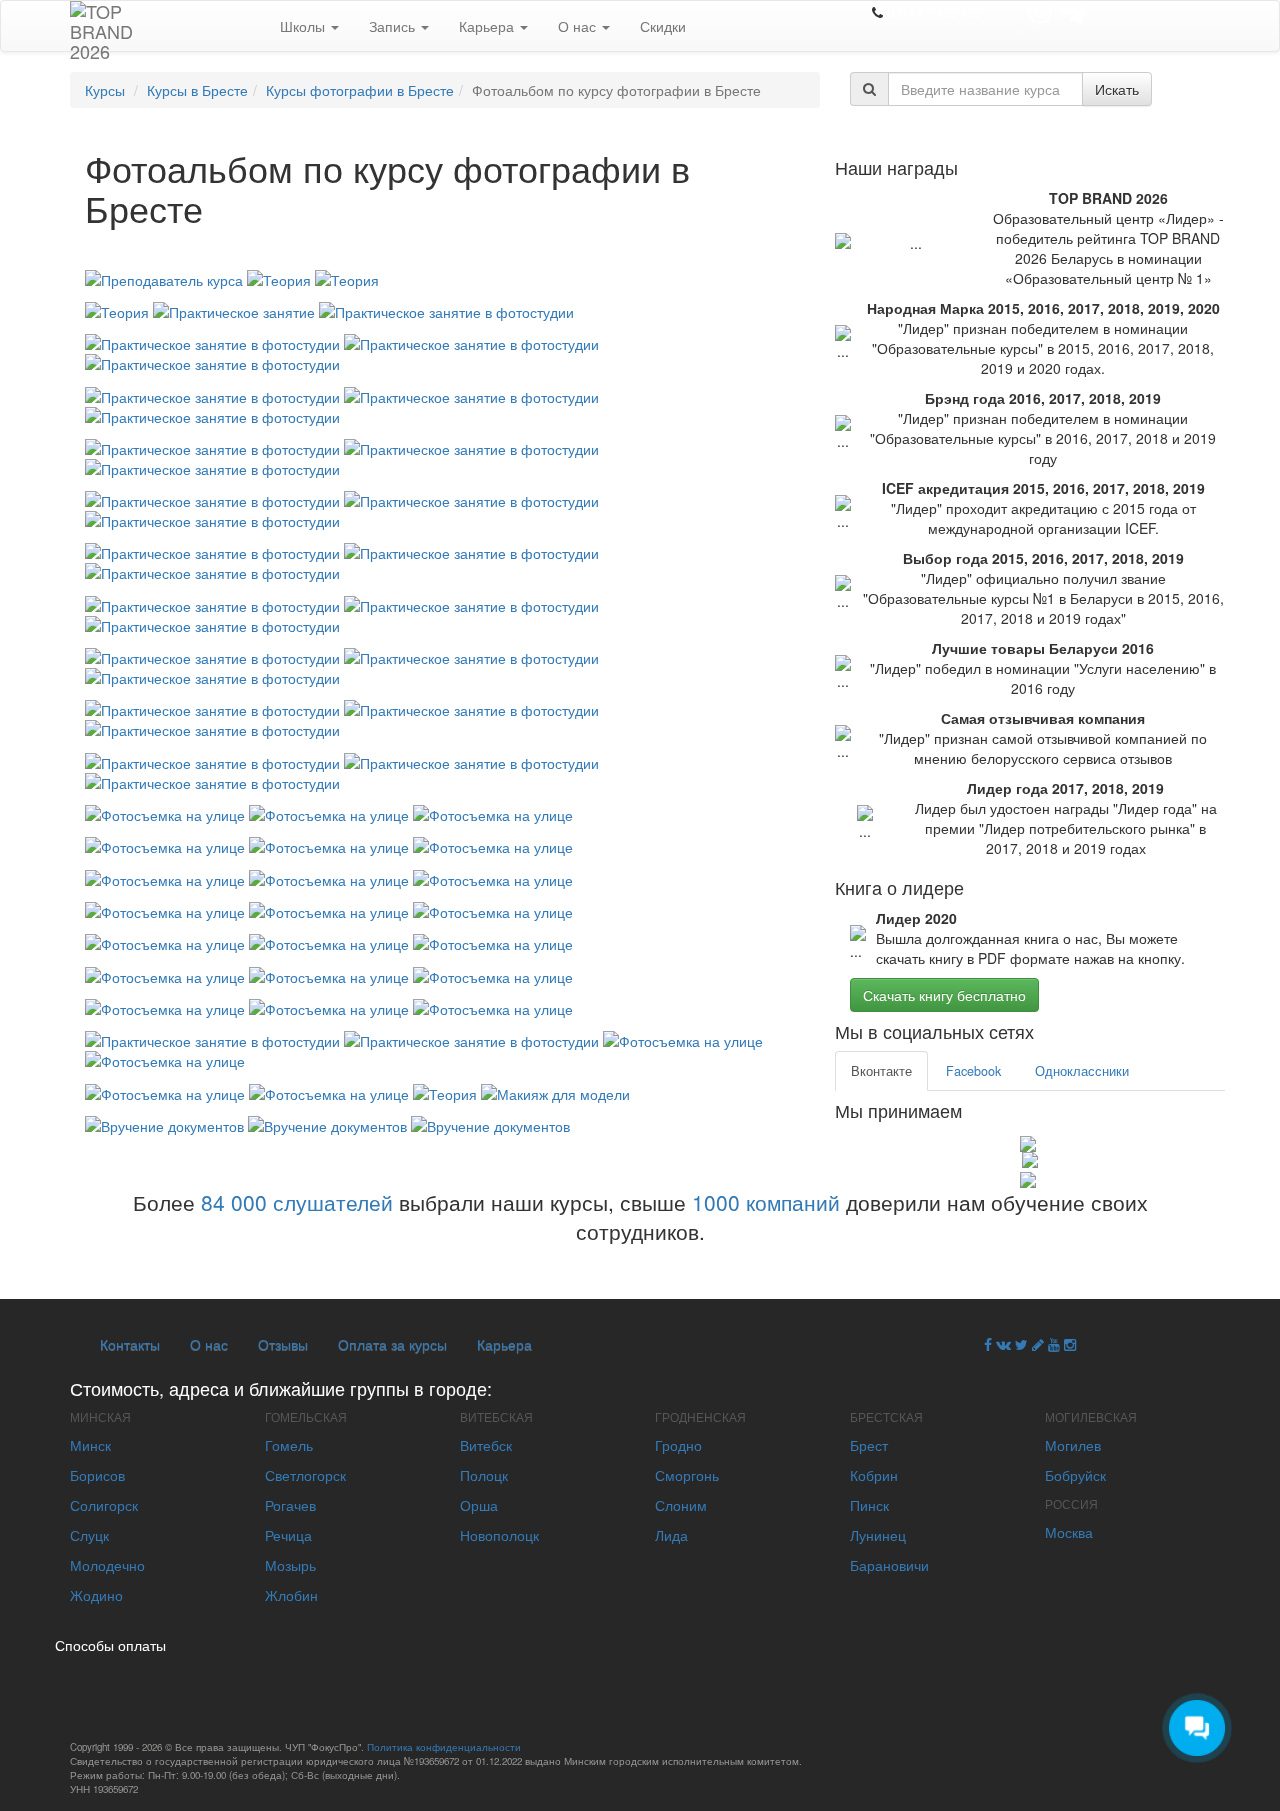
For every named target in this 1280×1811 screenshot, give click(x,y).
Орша (479, 1505)
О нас (579, 26)
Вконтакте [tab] (881, 1071)
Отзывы (283, 1344)
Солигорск (104, 1505)
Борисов (97, 1475)
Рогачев (290, 1505)
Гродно (678, 1445)
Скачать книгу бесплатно (944, 995)
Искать (1117, 89)
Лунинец (878, 1535)
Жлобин (291, 1595)
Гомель (289, 1445)
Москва (1069, 1532)
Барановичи (889, 1565)
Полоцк (484, 1475)
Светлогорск (305, 1475)
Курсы (105, 90)
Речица (288, 1535)
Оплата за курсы (392, 1344)
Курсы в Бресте (197, 90)
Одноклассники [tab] (1082, 1071)
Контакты (130, 1344)
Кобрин (874, 1475)
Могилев (1073, 1445)
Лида (671, 1535)
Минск (90, 1445)
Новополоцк (499, 1535)
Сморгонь (687, 1475)
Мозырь (290, 1565)
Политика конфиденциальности (444, 1747)
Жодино (96, 1595)
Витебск (486, 1445)
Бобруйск (1075, 1475)
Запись (394, 26)
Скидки (663, 26)
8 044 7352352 (935, 12)
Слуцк (89, 1535)
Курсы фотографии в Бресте (360, 90)
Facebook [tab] (973, 1071)
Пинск (869, 1505)
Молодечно (107, 1565)
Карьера (488, 26)
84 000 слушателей (297, 1202)
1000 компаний (766, 1202)
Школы (304, 26)
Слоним (681, 1505)
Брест (869, 1445)
